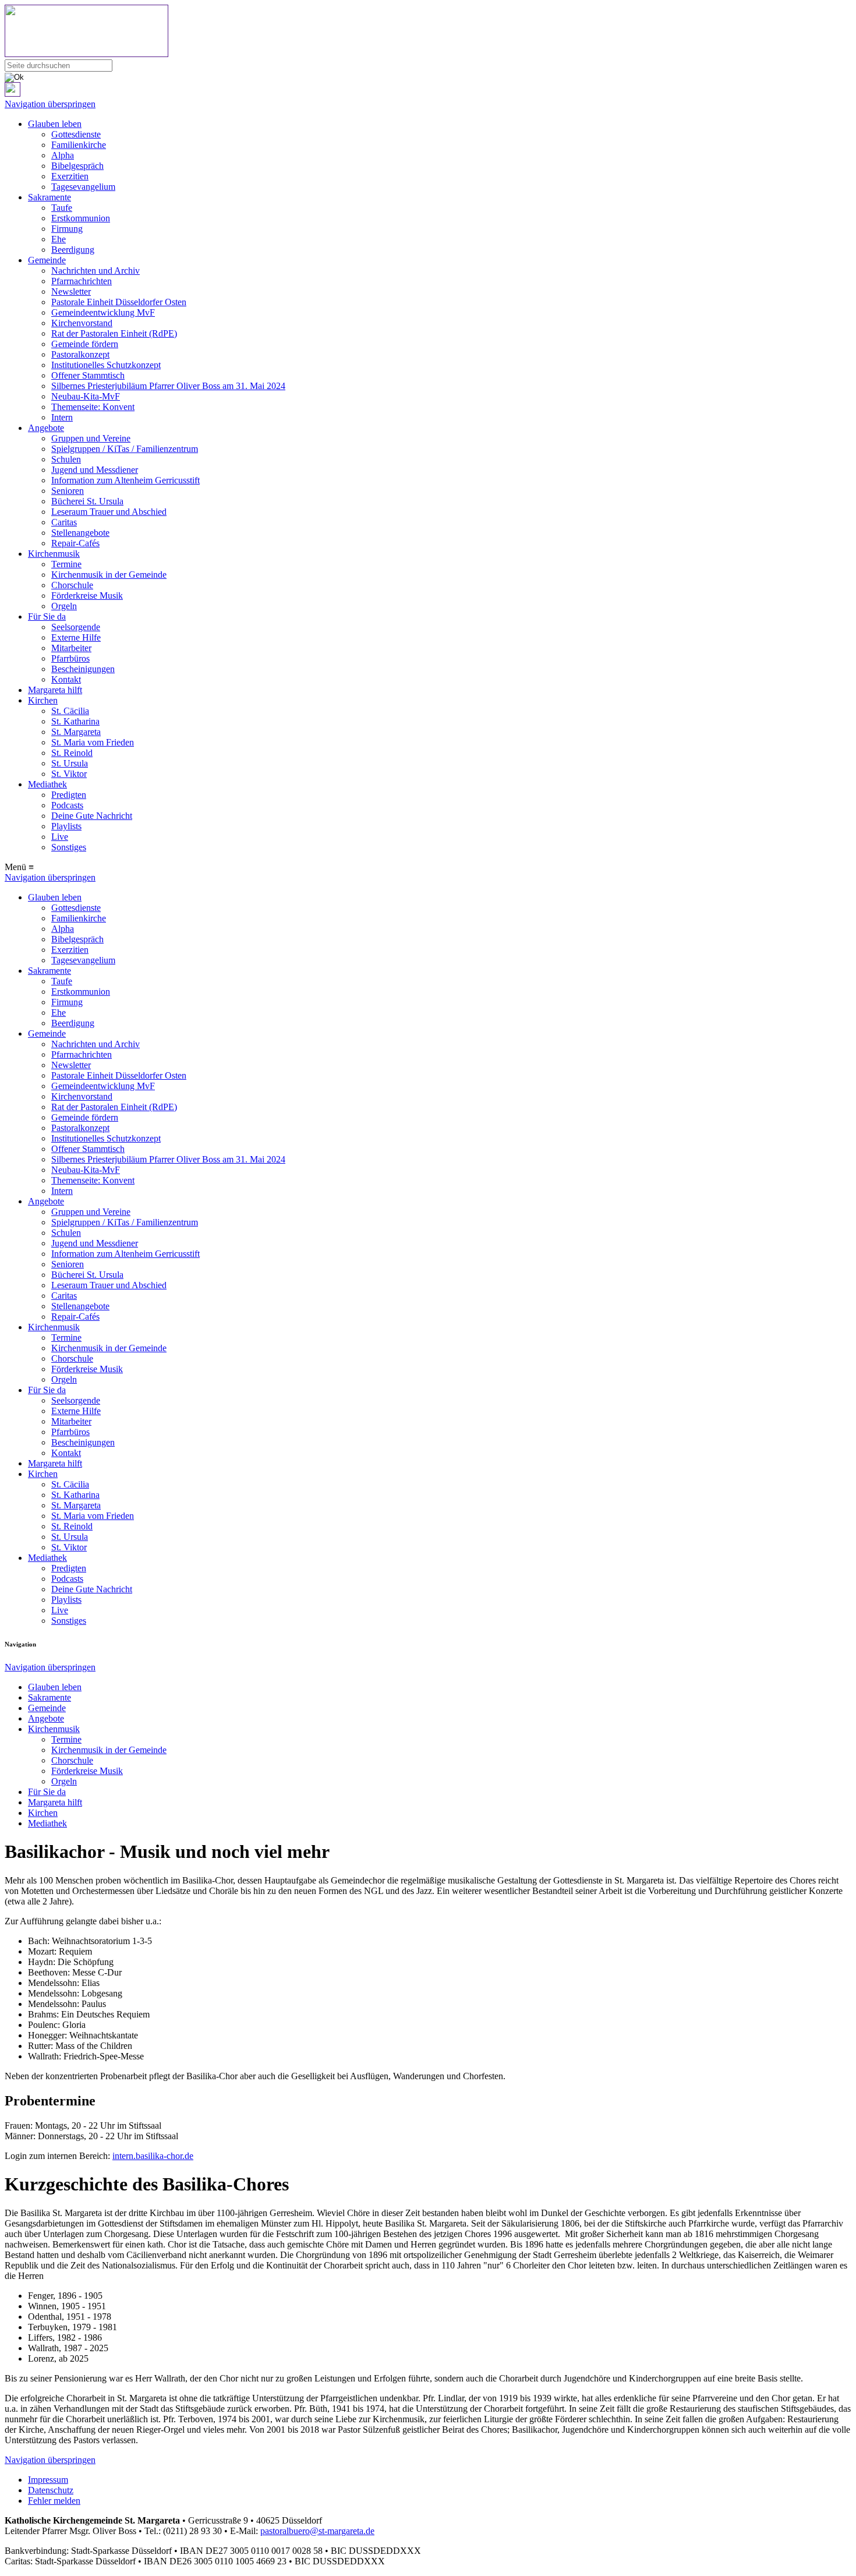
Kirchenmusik (54, 554)
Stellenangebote (80, 533)
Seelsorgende (76, 627)
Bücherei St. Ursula (87, 501)
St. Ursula (70, 763)
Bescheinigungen (83, 669)
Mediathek (47, 784)
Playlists (66, 826)
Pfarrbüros (70, 658)
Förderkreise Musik (87, 596)
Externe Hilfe (76, 637)
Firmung (67, 229)
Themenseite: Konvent (93, 407)
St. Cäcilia (70, 711)
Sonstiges (69, 847)
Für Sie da (47, 616)
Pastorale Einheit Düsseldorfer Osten (119, 302)
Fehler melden (54, 2501)
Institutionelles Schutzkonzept (106, 365)
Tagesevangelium (83, 187)
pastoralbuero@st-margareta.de (317, 2531)
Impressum (48, 2480)
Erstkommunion (81, 218)
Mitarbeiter (71, 648)
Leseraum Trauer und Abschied (109, 512)
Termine (66, 564)
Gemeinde (47, 260)
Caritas (64, 522)
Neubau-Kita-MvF (86, 396)
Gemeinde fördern (85, 344)
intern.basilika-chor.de (153, 2156)
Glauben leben (55, 124)
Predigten (69, 795)
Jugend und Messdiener (95, 470)
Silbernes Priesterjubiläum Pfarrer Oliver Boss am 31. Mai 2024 (168, 386)
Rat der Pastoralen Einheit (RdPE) (114, 333)
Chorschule (72, 585)
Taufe (62, 208)
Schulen (66, 459)
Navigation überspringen (50, 104)
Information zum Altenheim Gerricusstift (125, 480)
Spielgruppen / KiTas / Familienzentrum (125, 449)
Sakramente (49, 197)
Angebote (46, 428)
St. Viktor (69, 774)
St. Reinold (72, 753)
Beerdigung (73, 250)
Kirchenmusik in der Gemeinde (109, 575)
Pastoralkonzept (80, 354)
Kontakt (66, 679)
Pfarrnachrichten (82, 281)
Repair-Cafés (75, 543)
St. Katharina (75, 721)
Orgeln (64, 606)
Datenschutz (51, 2490)
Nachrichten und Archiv (95, 271)
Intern (62, 417)
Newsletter (71, 291)
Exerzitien (70, 176)
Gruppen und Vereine (91, 438)
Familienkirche (79, 145)
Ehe (59, 239)
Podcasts (67, 805)
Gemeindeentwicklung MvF (103, 312)
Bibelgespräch (77, 166)
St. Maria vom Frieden (93, 742)
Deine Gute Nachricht (92, 816)
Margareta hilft (55, 690)
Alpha (63, 155)
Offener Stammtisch (88, 375)
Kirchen (43, 700)
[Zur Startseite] (428, 32)
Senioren (68, 491)
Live (60, 837)
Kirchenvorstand (82, 323)
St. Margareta (76, 732)
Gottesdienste (76, 134)
